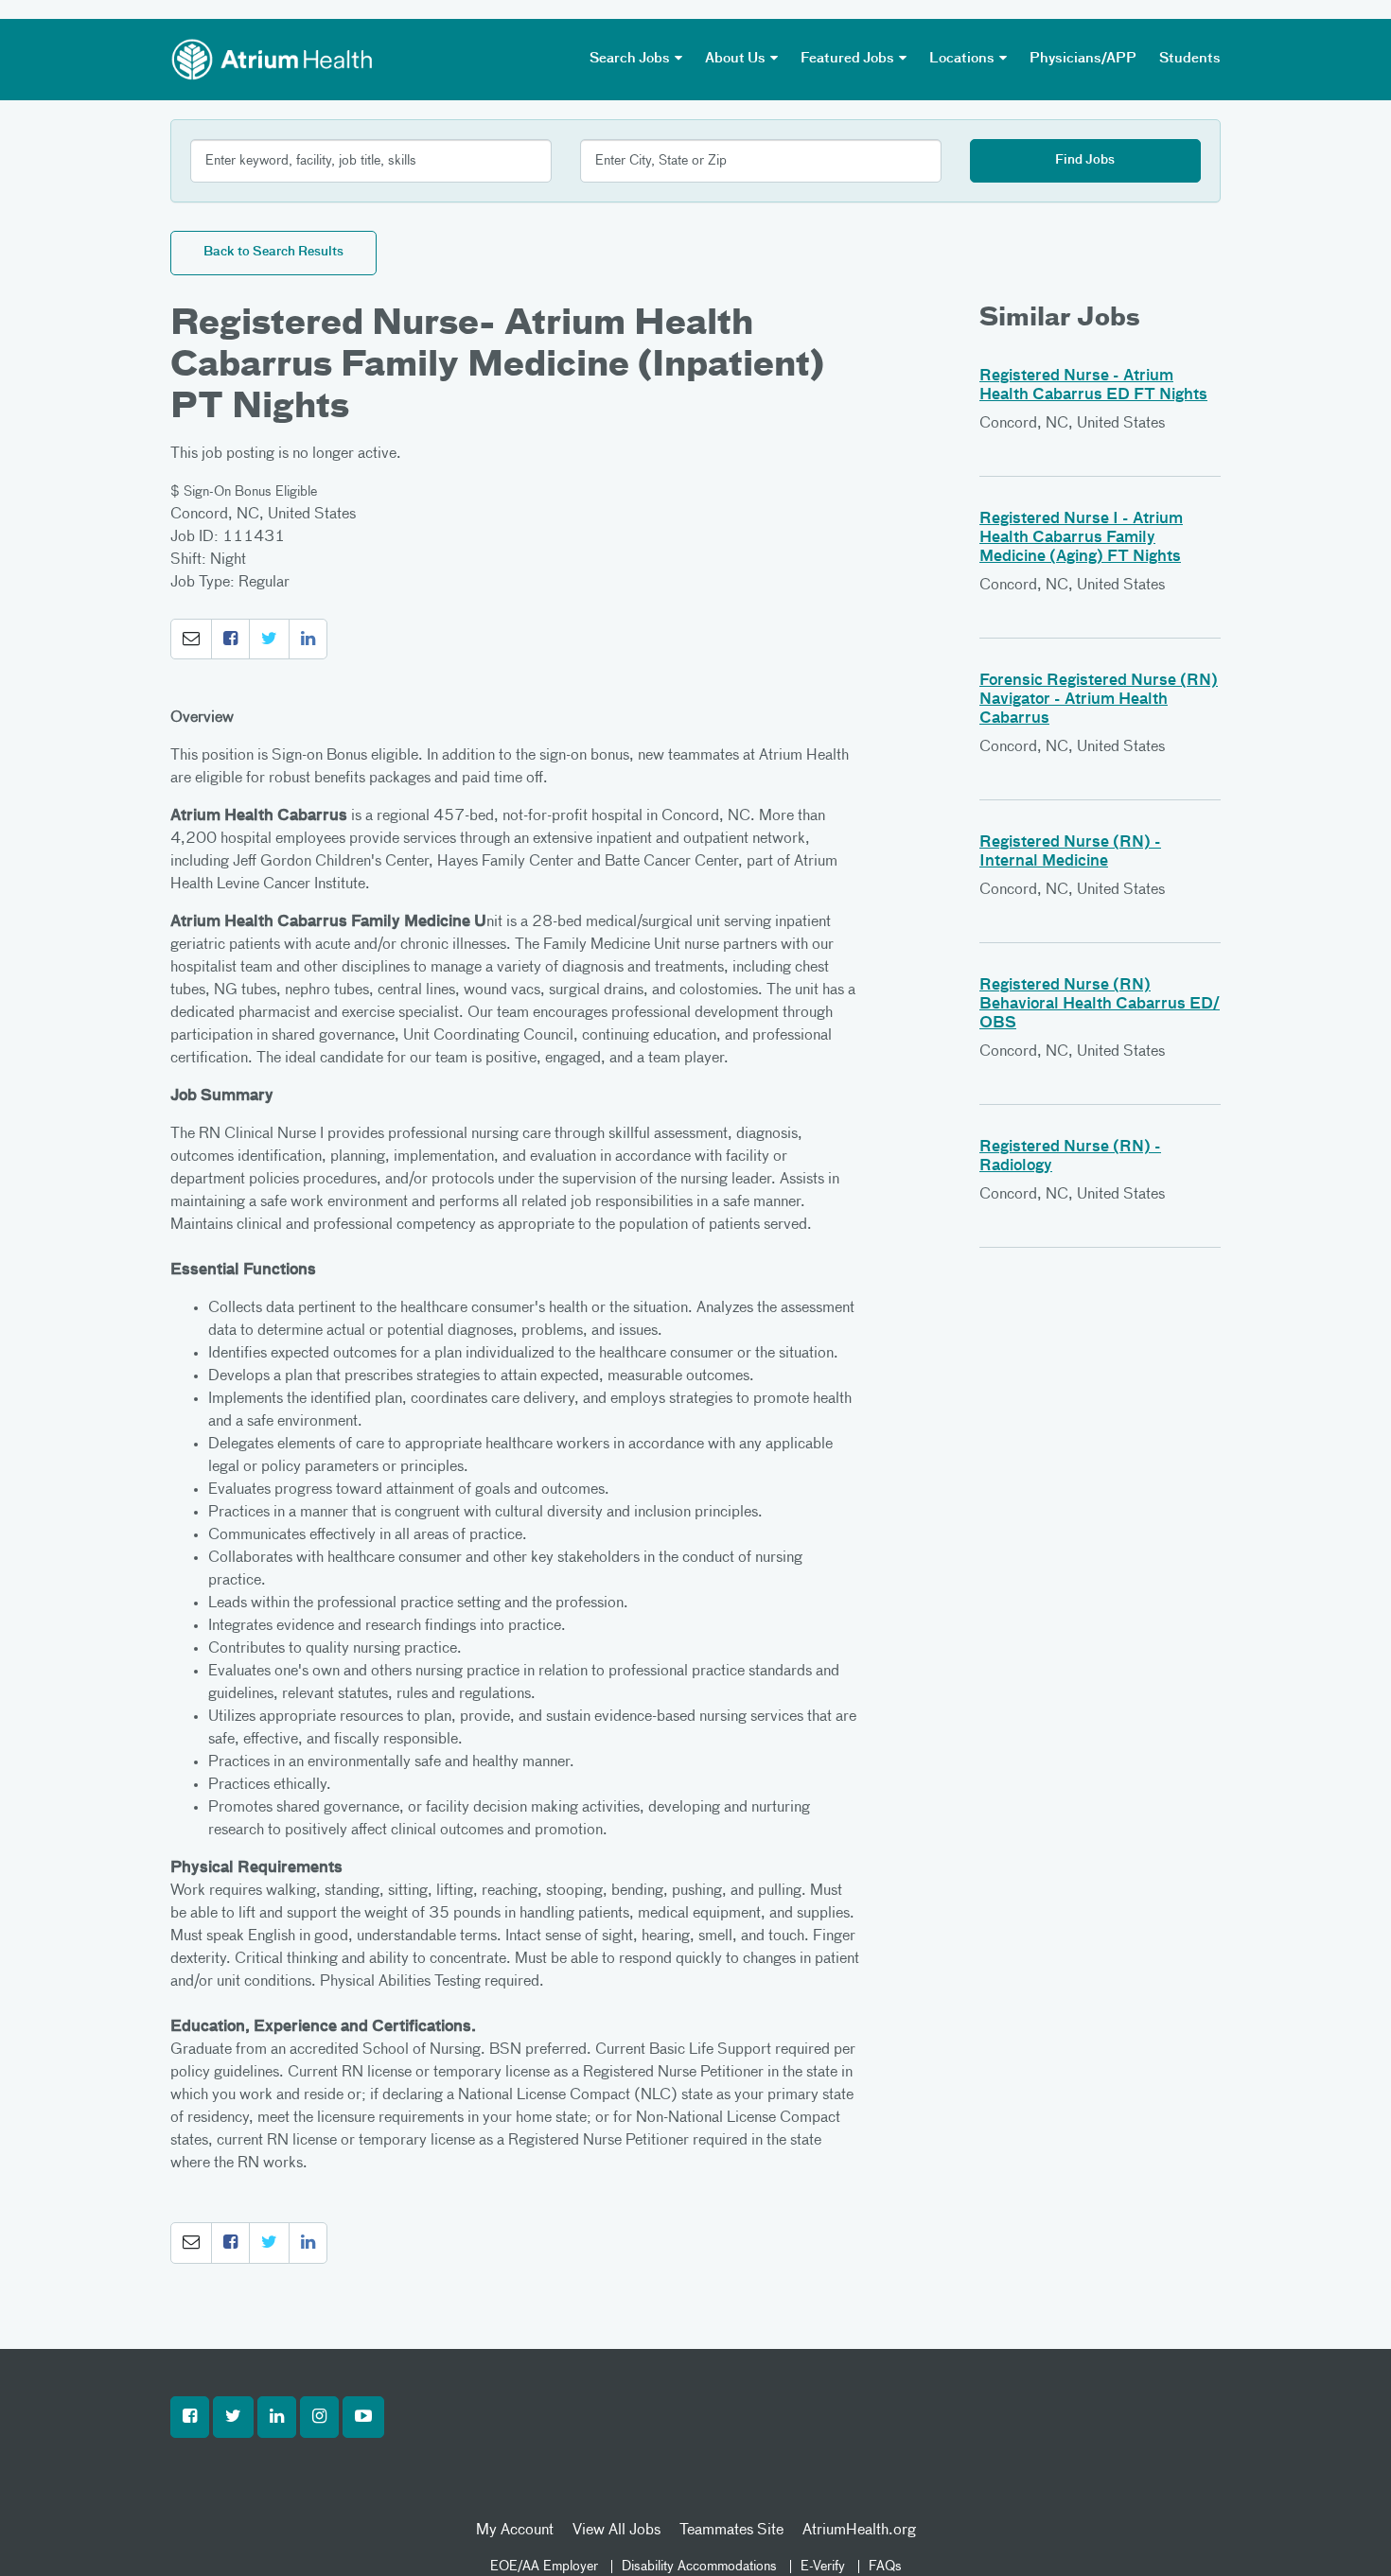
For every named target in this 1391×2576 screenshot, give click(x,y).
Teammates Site (731, 2531)
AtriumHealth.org (859, 2531)
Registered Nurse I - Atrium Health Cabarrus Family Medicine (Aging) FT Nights (1081, 538)
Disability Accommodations (699, 2567)
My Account (515, 2531)
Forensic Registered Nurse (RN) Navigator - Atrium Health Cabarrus (1099, 700)
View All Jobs (616, 2531)
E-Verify (823, 2567)
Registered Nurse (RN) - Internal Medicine (1070, 852)
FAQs (885, 2567)
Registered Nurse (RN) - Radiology (1070, 1157)
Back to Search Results (273, 252)
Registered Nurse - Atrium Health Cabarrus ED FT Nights (1093, 386)
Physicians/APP (1083, 59)
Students (1190, 59)
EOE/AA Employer (544, 2567)
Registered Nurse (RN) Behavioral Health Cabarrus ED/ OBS (1100, 1005)
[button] (191, 640)
